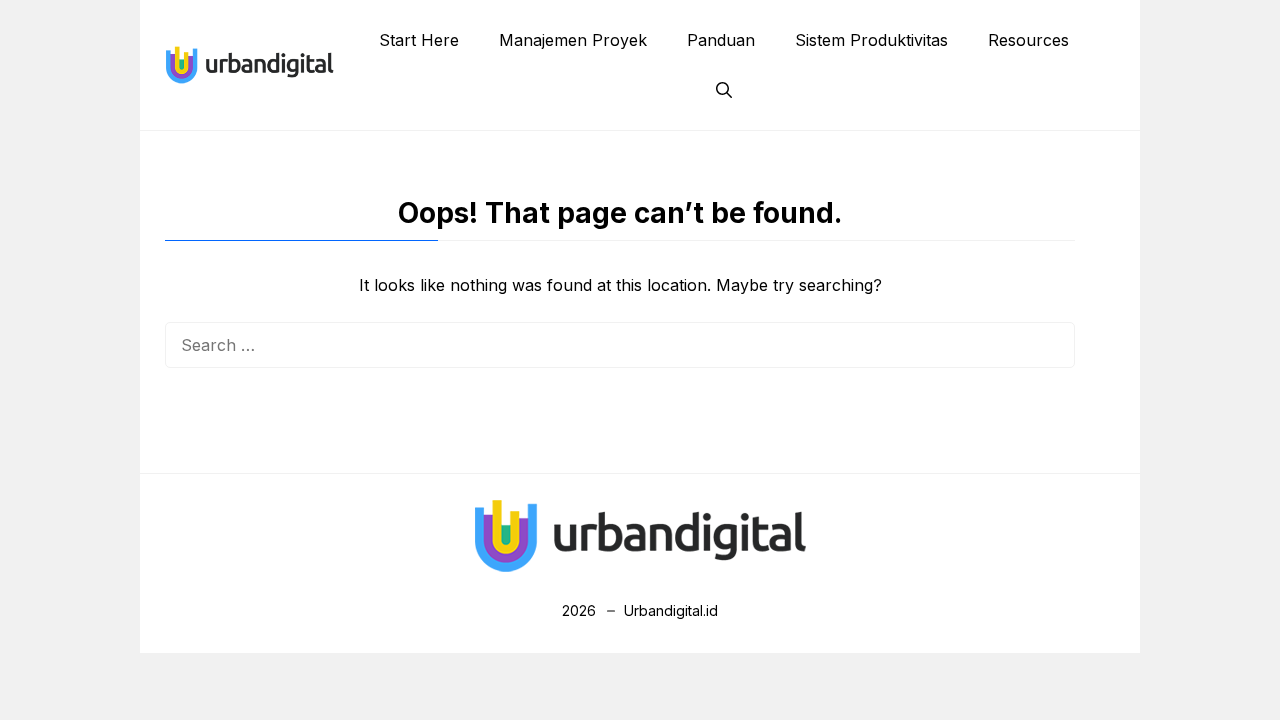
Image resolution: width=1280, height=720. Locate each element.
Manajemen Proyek (573, 40)
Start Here (419, 40)
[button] (724, 90)
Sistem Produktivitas (871, 40)
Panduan (721, 40)
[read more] (249, 63)
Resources (1028, 40)
